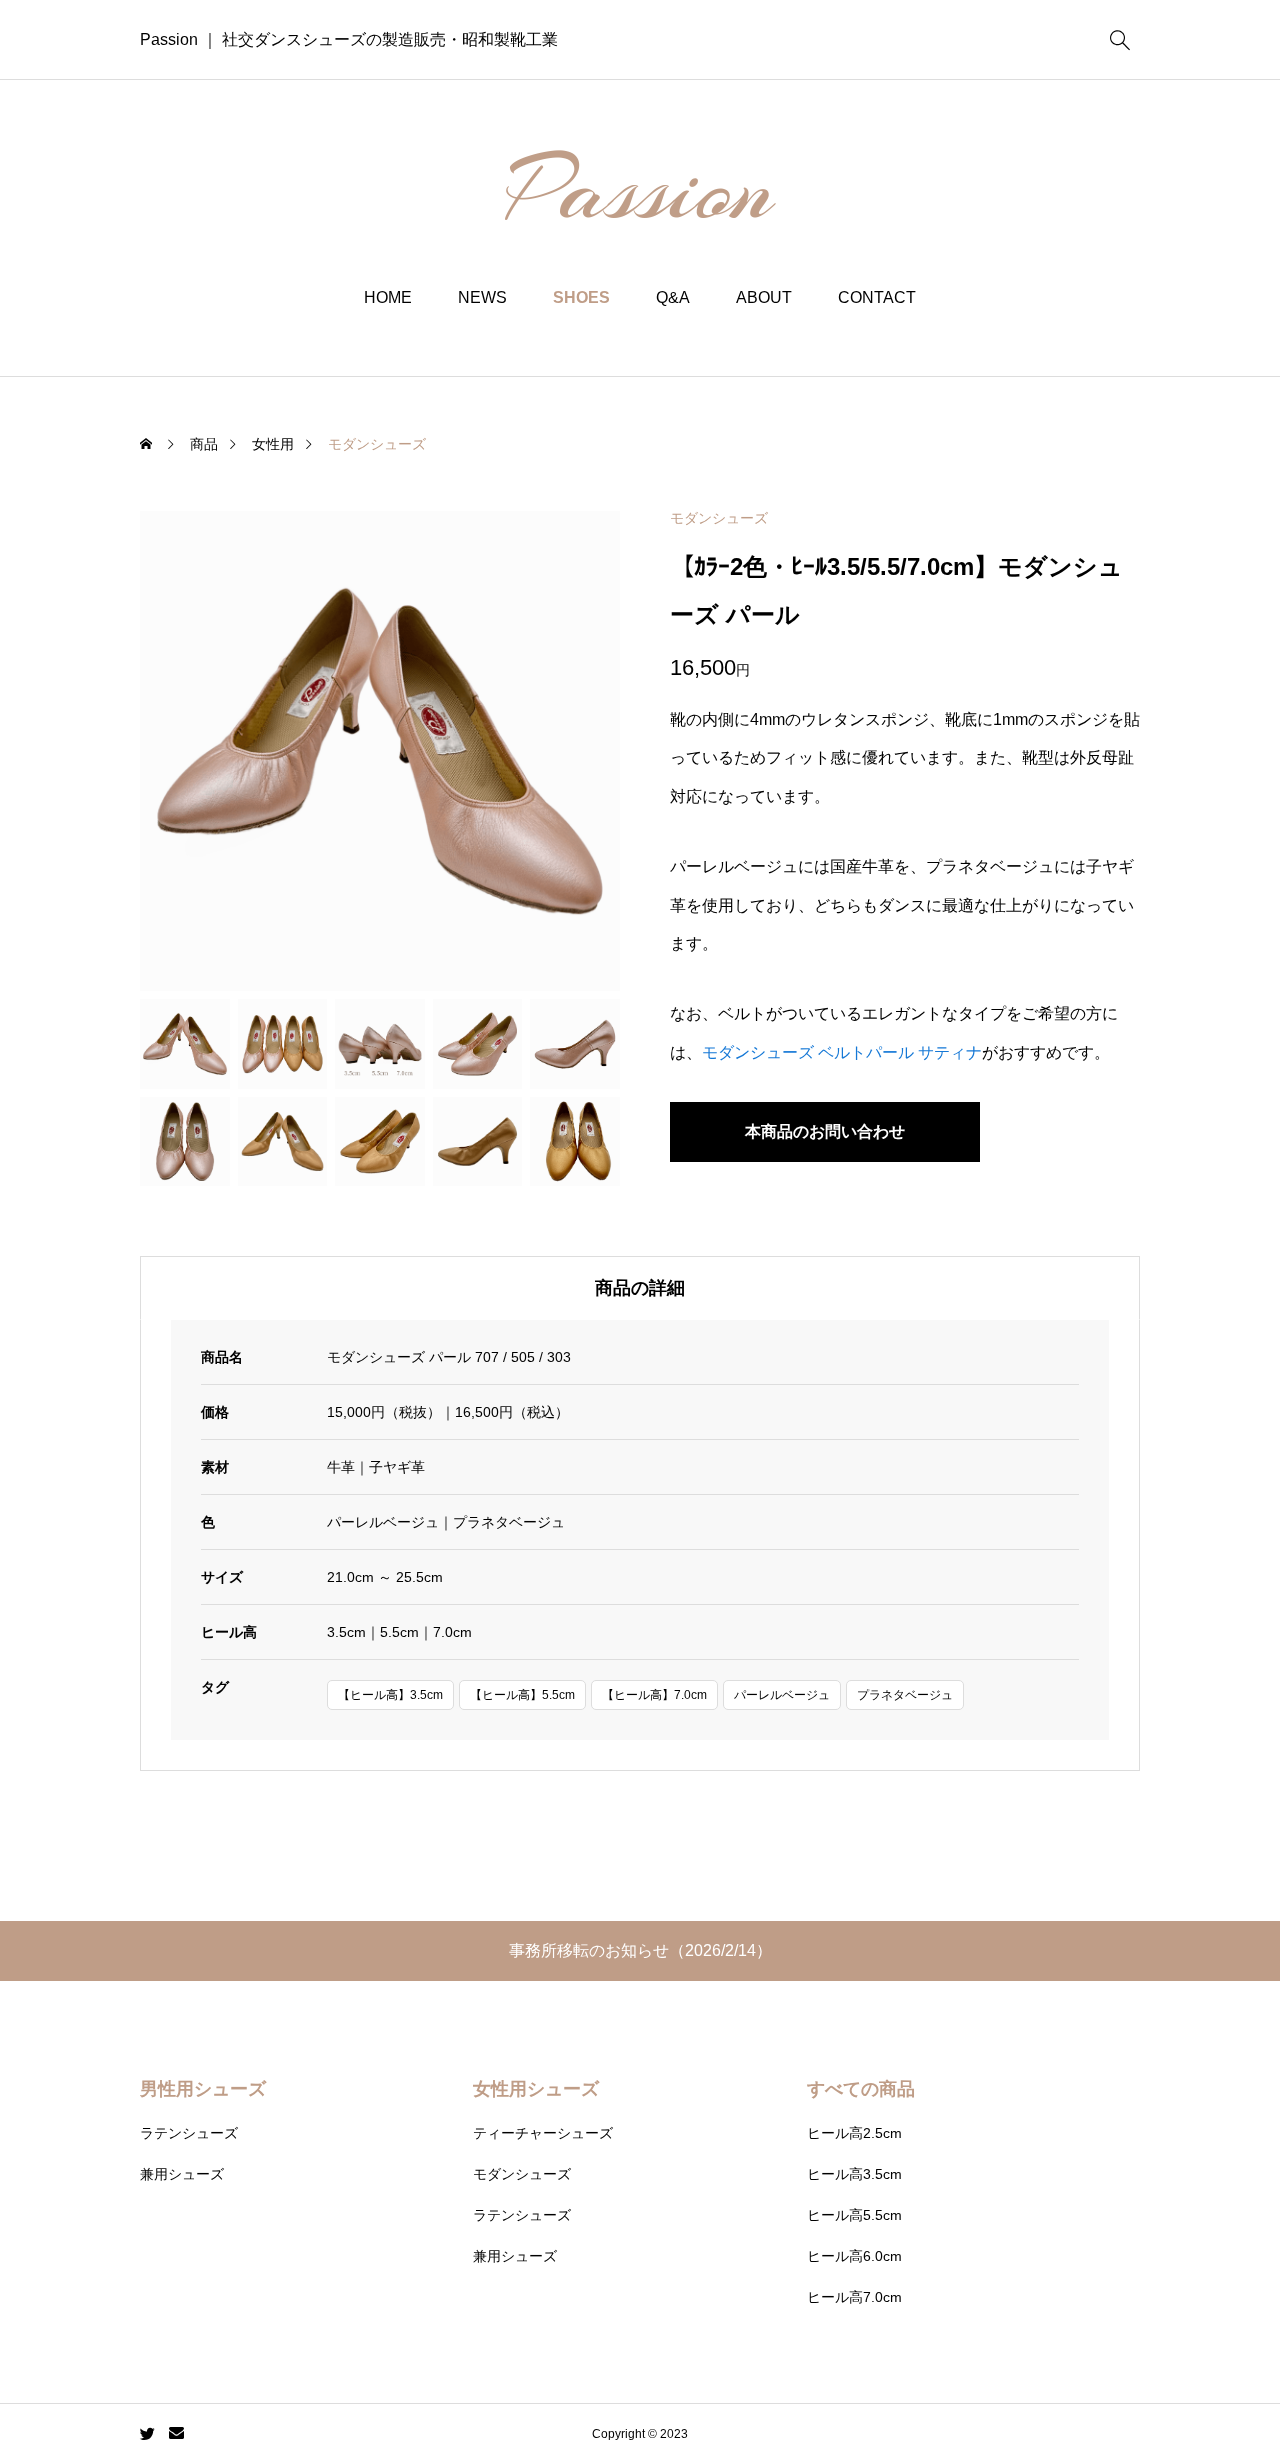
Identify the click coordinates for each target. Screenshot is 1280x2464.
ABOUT (764, 297)
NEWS (482, 297)
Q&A (673, 297)
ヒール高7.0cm (854, 2297)
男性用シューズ (203, 2089)
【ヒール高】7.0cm (654, 1695)
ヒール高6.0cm (854, 2256)
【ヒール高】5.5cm (522, 1695)
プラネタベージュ (905, 1695)
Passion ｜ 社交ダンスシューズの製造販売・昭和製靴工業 (349, 39)
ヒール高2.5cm (854, 2133)
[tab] (640, 1288)
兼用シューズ (182, 2174)
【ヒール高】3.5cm (390, 1695)
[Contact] (176, 2434)
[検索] (1120, 40)
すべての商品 (861, 2089)
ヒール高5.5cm (854, 2215)
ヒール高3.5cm (854, 2174)
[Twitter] (148, 2434)
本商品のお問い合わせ (825, 1131)
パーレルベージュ (782, 1695)
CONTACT (877, 297)
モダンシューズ (719, 518)
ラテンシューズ (189, 2133)
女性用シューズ (536, 2089)
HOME (388, 297)
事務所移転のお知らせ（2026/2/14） (640, 1950)
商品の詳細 (640, 1288)
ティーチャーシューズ (543, 2133)
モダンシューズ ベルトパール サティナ (842, 1052)
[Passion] (640, 185)
